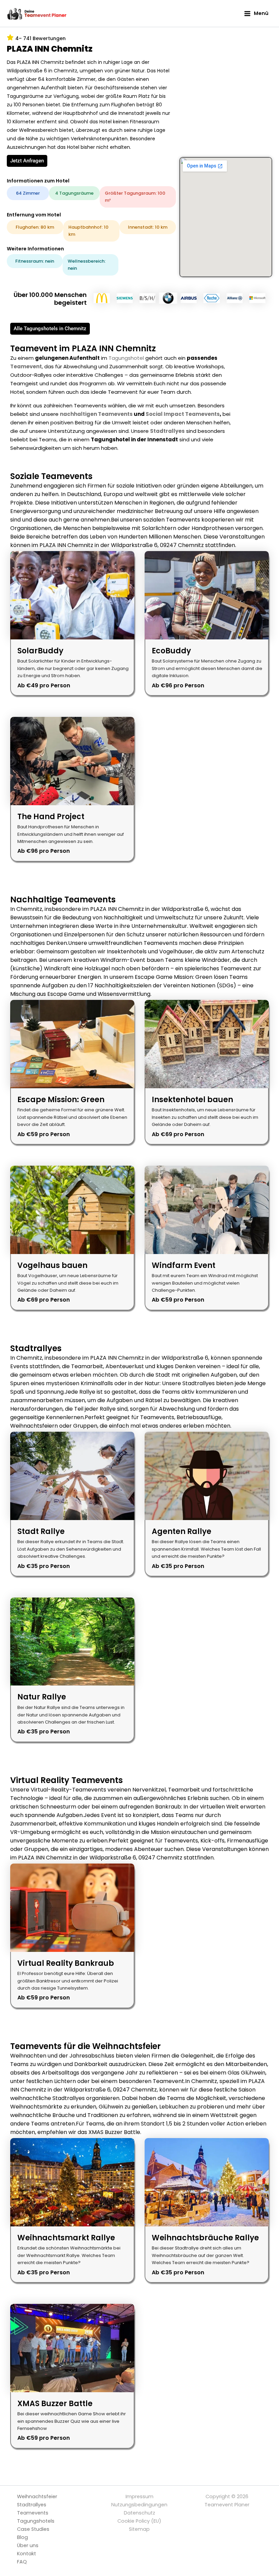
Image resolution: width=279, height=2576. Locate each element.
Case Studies (33, 2529)
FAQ (22, 2562)
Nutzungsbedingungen (139, 2505)
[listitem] (72, 623)
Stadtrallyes (167, 431)
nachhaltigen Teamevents (96, 414)
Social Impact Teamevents (183, 414)
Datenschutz (139, 2513)
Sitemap (139, 2529)
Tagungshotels (36, 2521)
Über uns (28, 2545)
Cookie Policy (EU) (139, 2521)
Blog (22, 2537)
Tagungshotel (126, 358)
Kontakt (27, 2554)
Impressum (139, 2496)
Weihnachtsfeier (37, 2496)
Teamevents (33, 2513)
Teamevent (26, 366)
